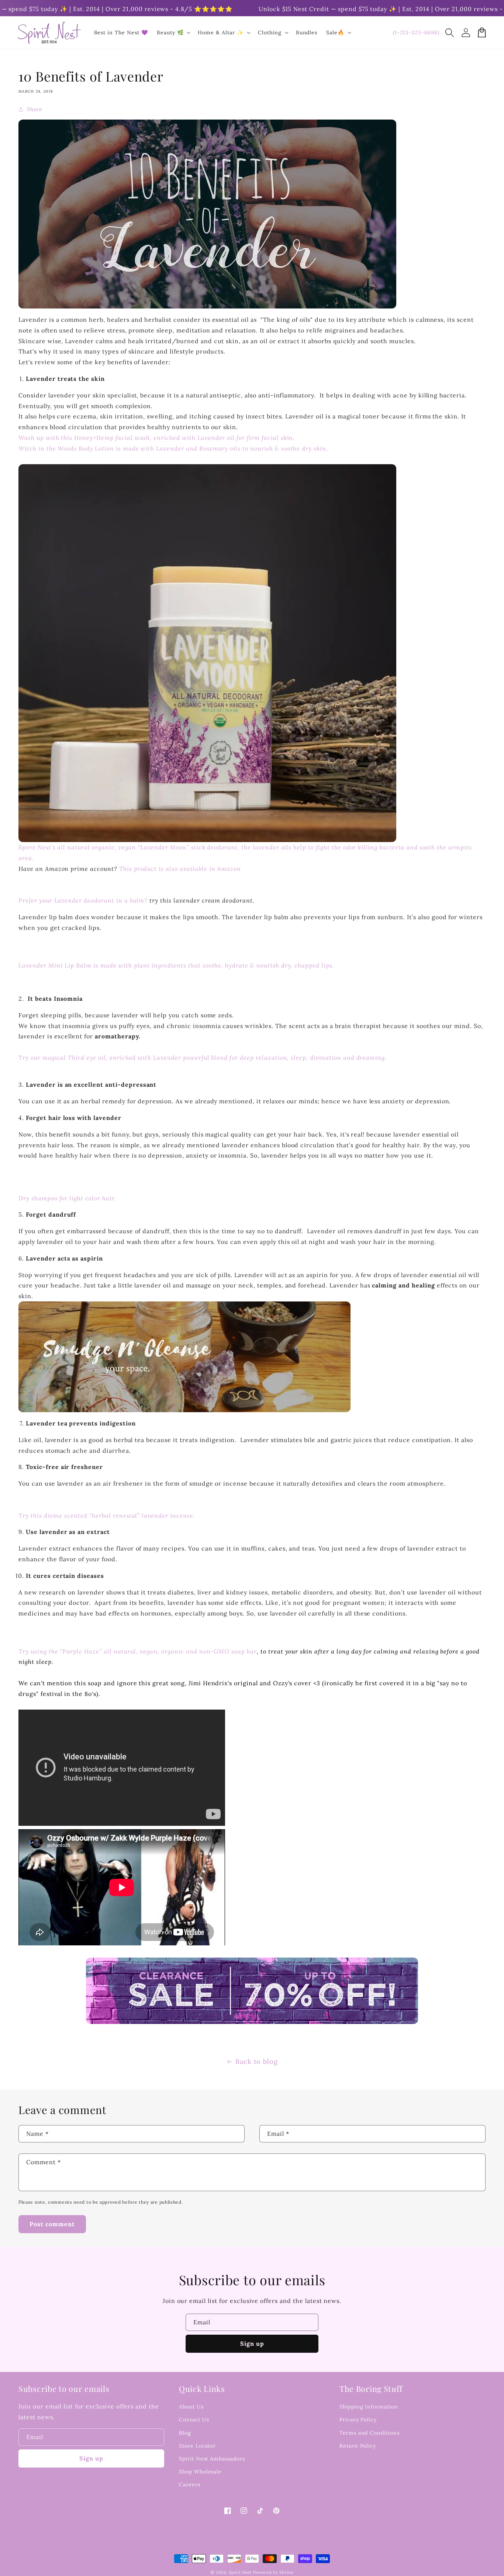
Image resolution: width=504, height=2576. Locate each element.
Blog (185, 2433)
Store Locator (197, 2446)
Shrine (286, 2572)
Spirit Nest (240, 2572)
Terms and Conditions (370, 2433)
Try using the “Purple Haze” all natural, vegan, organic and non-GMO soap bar (138, 1651)
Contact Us (194, 2420)
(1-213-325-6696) (416, 32)
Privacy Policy (358, 2420)
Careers (190, 2484)
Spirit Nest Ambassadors (212, 2459)
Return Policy (358, 2446)
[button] (449, 32)
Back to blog (257, 2061)
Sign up (252, 2344)
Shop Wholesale (200, 2472)
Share (35, 109)
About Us (191, 2407)
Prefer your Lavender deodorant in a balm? (83, 900)
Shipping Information (369, 2407)
